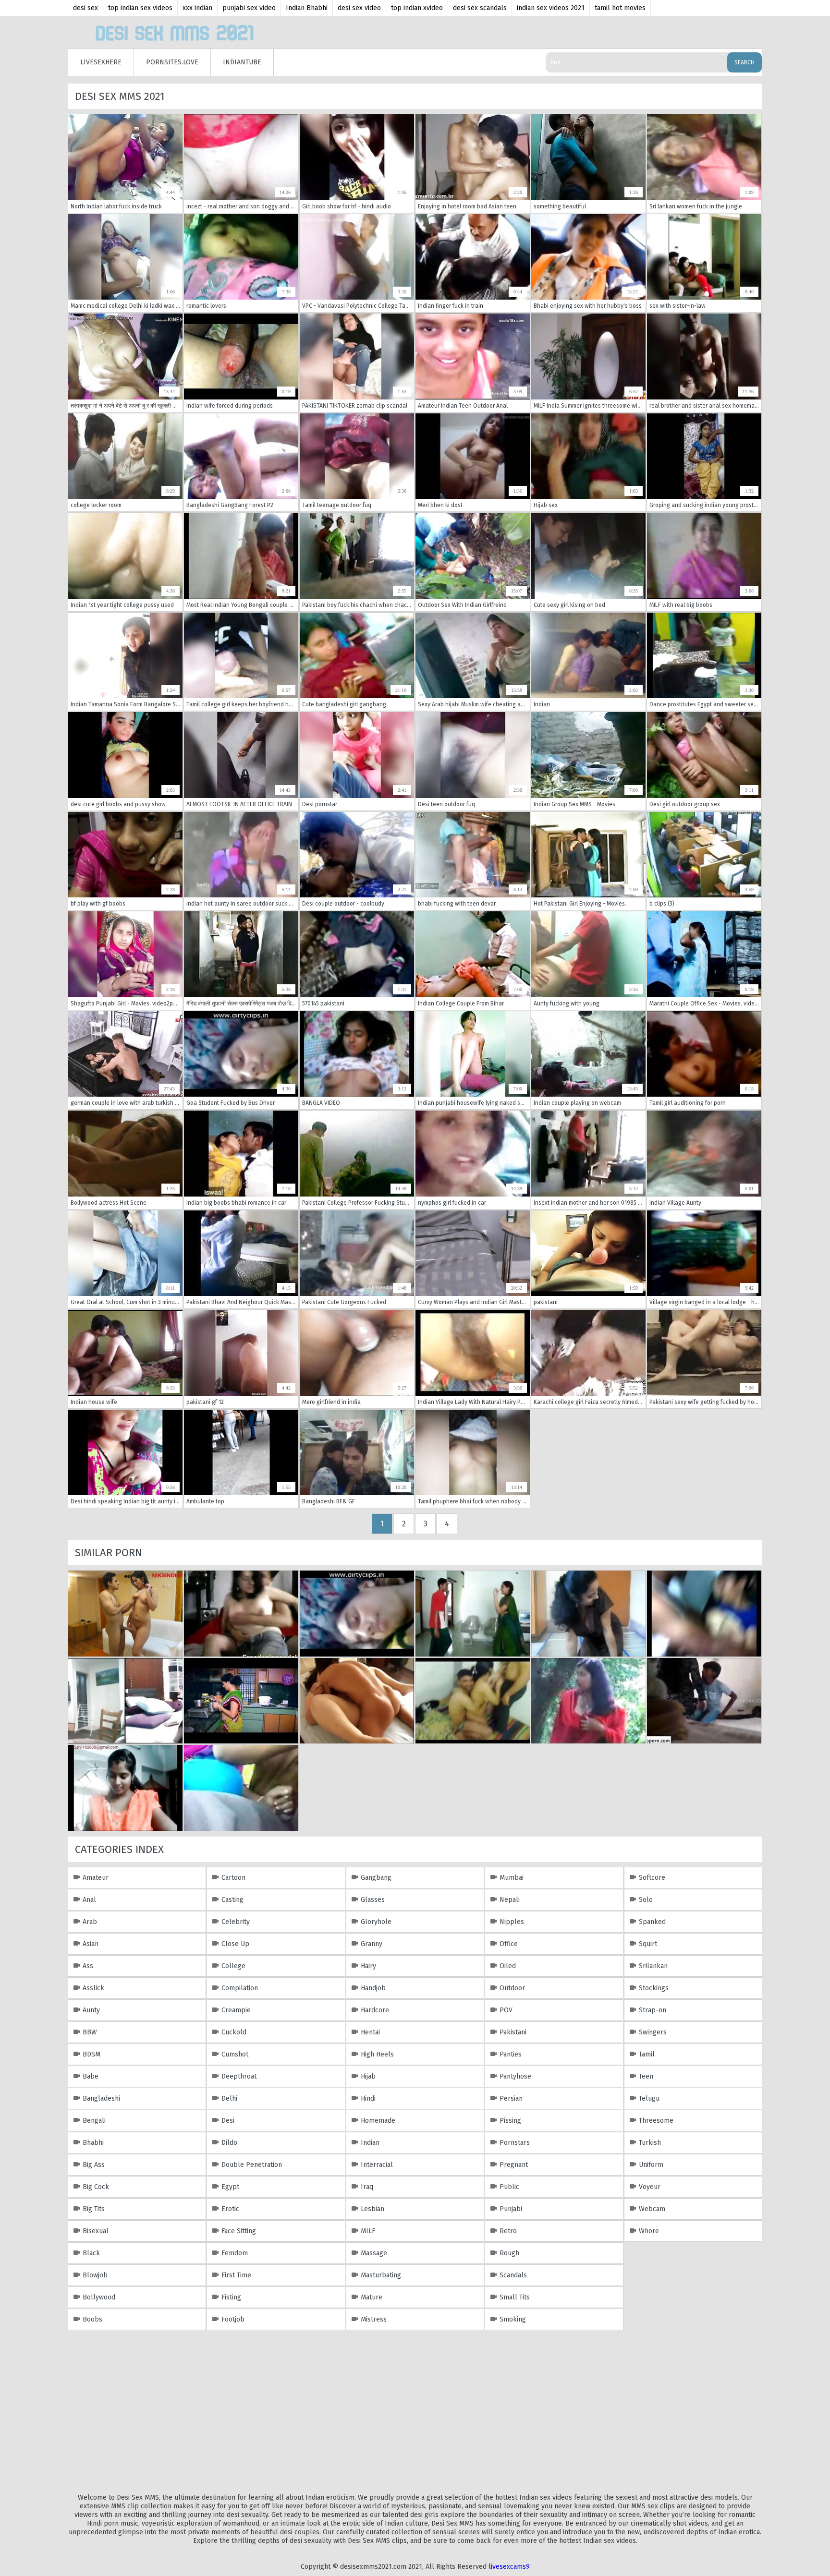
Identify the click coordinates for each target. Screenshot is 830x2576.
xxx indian (197, 8)
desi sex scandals (480, 8)
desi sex (85, 8)
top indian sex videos (140, 8)
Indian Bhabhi (307, 8)
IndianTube (242, 62)
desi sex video (359, 8)
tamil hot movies (620, 8)
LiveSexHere (101, 62)
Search (745, 62)
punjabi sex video (249, 8)
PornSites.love (172, 62)
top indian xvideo (417, 8)
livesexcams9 (509, 2567)
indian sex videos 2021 (551, 8)
